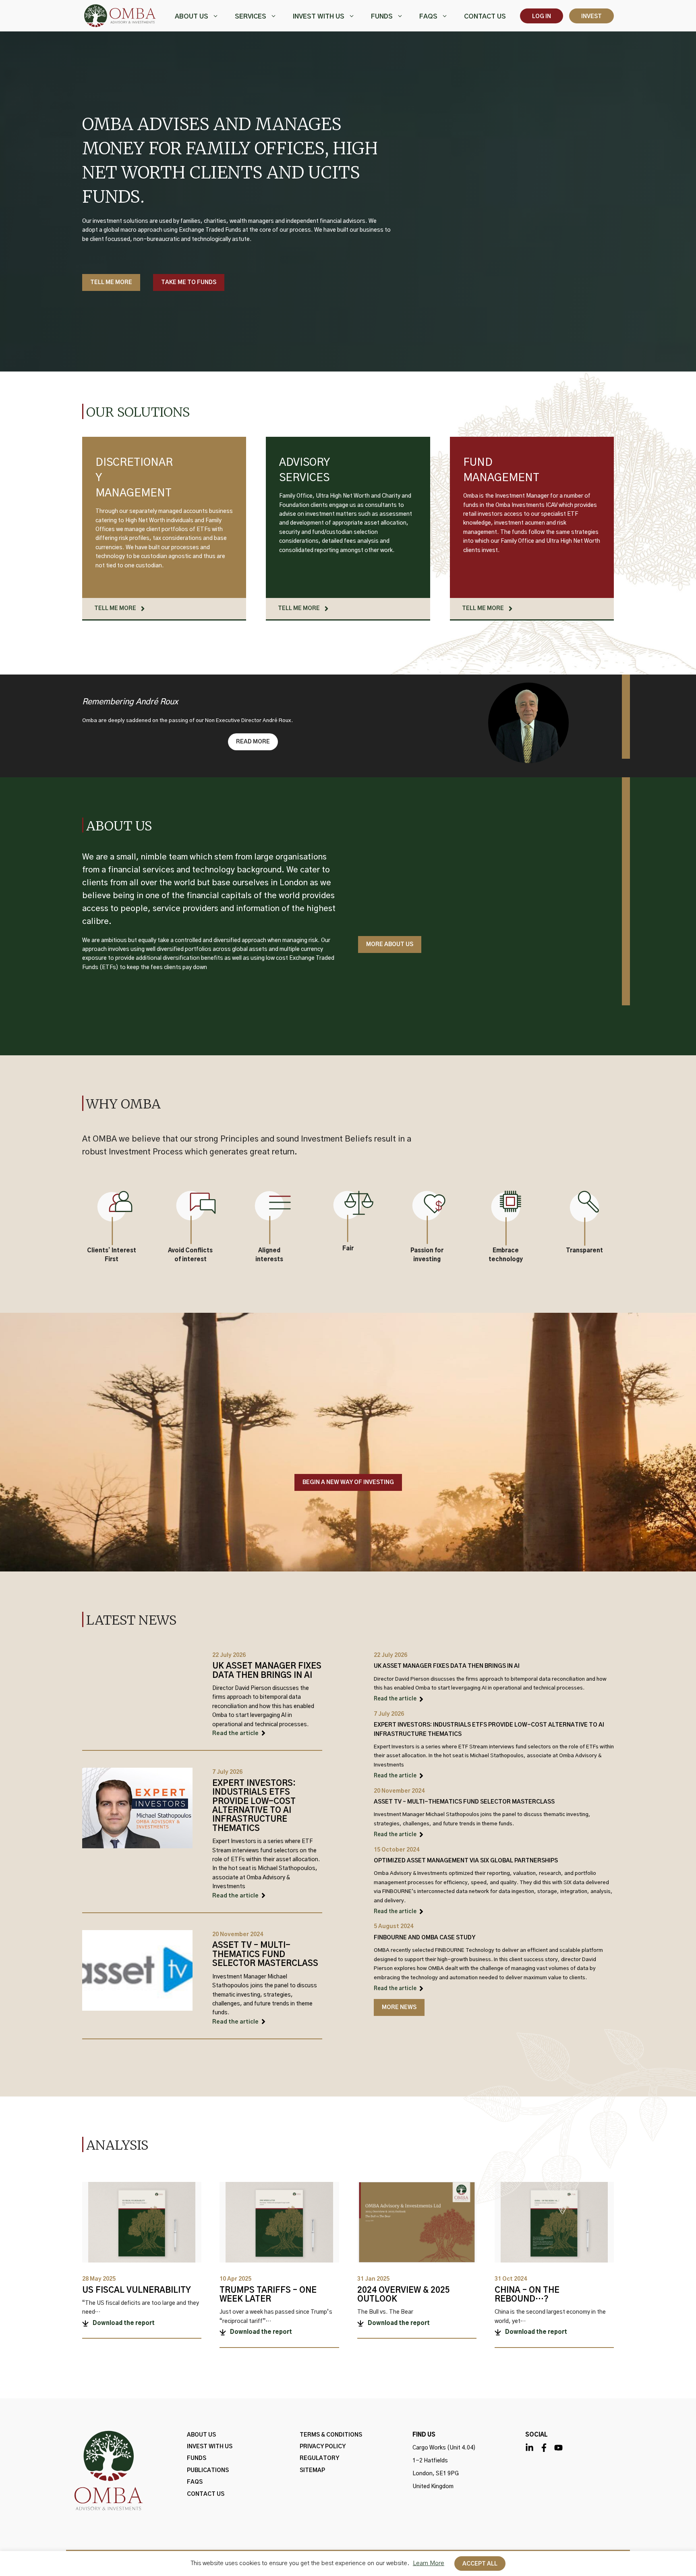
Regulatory (319, 2458)
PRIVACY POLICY (323, 2447)
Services (251, 17)
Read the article (235, 1733)
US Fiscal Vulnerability (137, 2290)
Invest (591, 17)
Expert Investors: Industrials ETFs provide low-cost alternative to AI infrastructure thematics (254, 1806)
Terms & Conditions (331, 2435)
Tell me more (111, 282)
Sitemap (312, 2470)
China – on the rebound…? (527, 2295)
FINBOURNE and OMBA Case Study (425, 1938)
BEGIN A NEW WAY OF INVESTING (348, 1482)
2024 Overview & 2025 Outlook (404, 2295)
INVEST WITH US (319, 17)
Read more (253, 742)
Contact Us (485, 17)
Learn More (429, 2563)
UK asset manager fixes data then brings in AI (267, 1671)
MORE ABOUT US (390, 944)
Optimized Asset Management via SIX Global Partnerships (466, 1861)
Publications (208, 2470)
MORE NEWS (399, 2007)
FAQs (428, 17)
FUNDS (382, 17)
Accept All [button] (480, 2564)
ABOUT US (192, 17)
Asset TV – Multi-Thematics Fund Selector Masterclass (265, 1954)
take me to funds (189, 282)
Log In (542, 17)
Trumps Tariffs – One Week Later (268, 2295)
